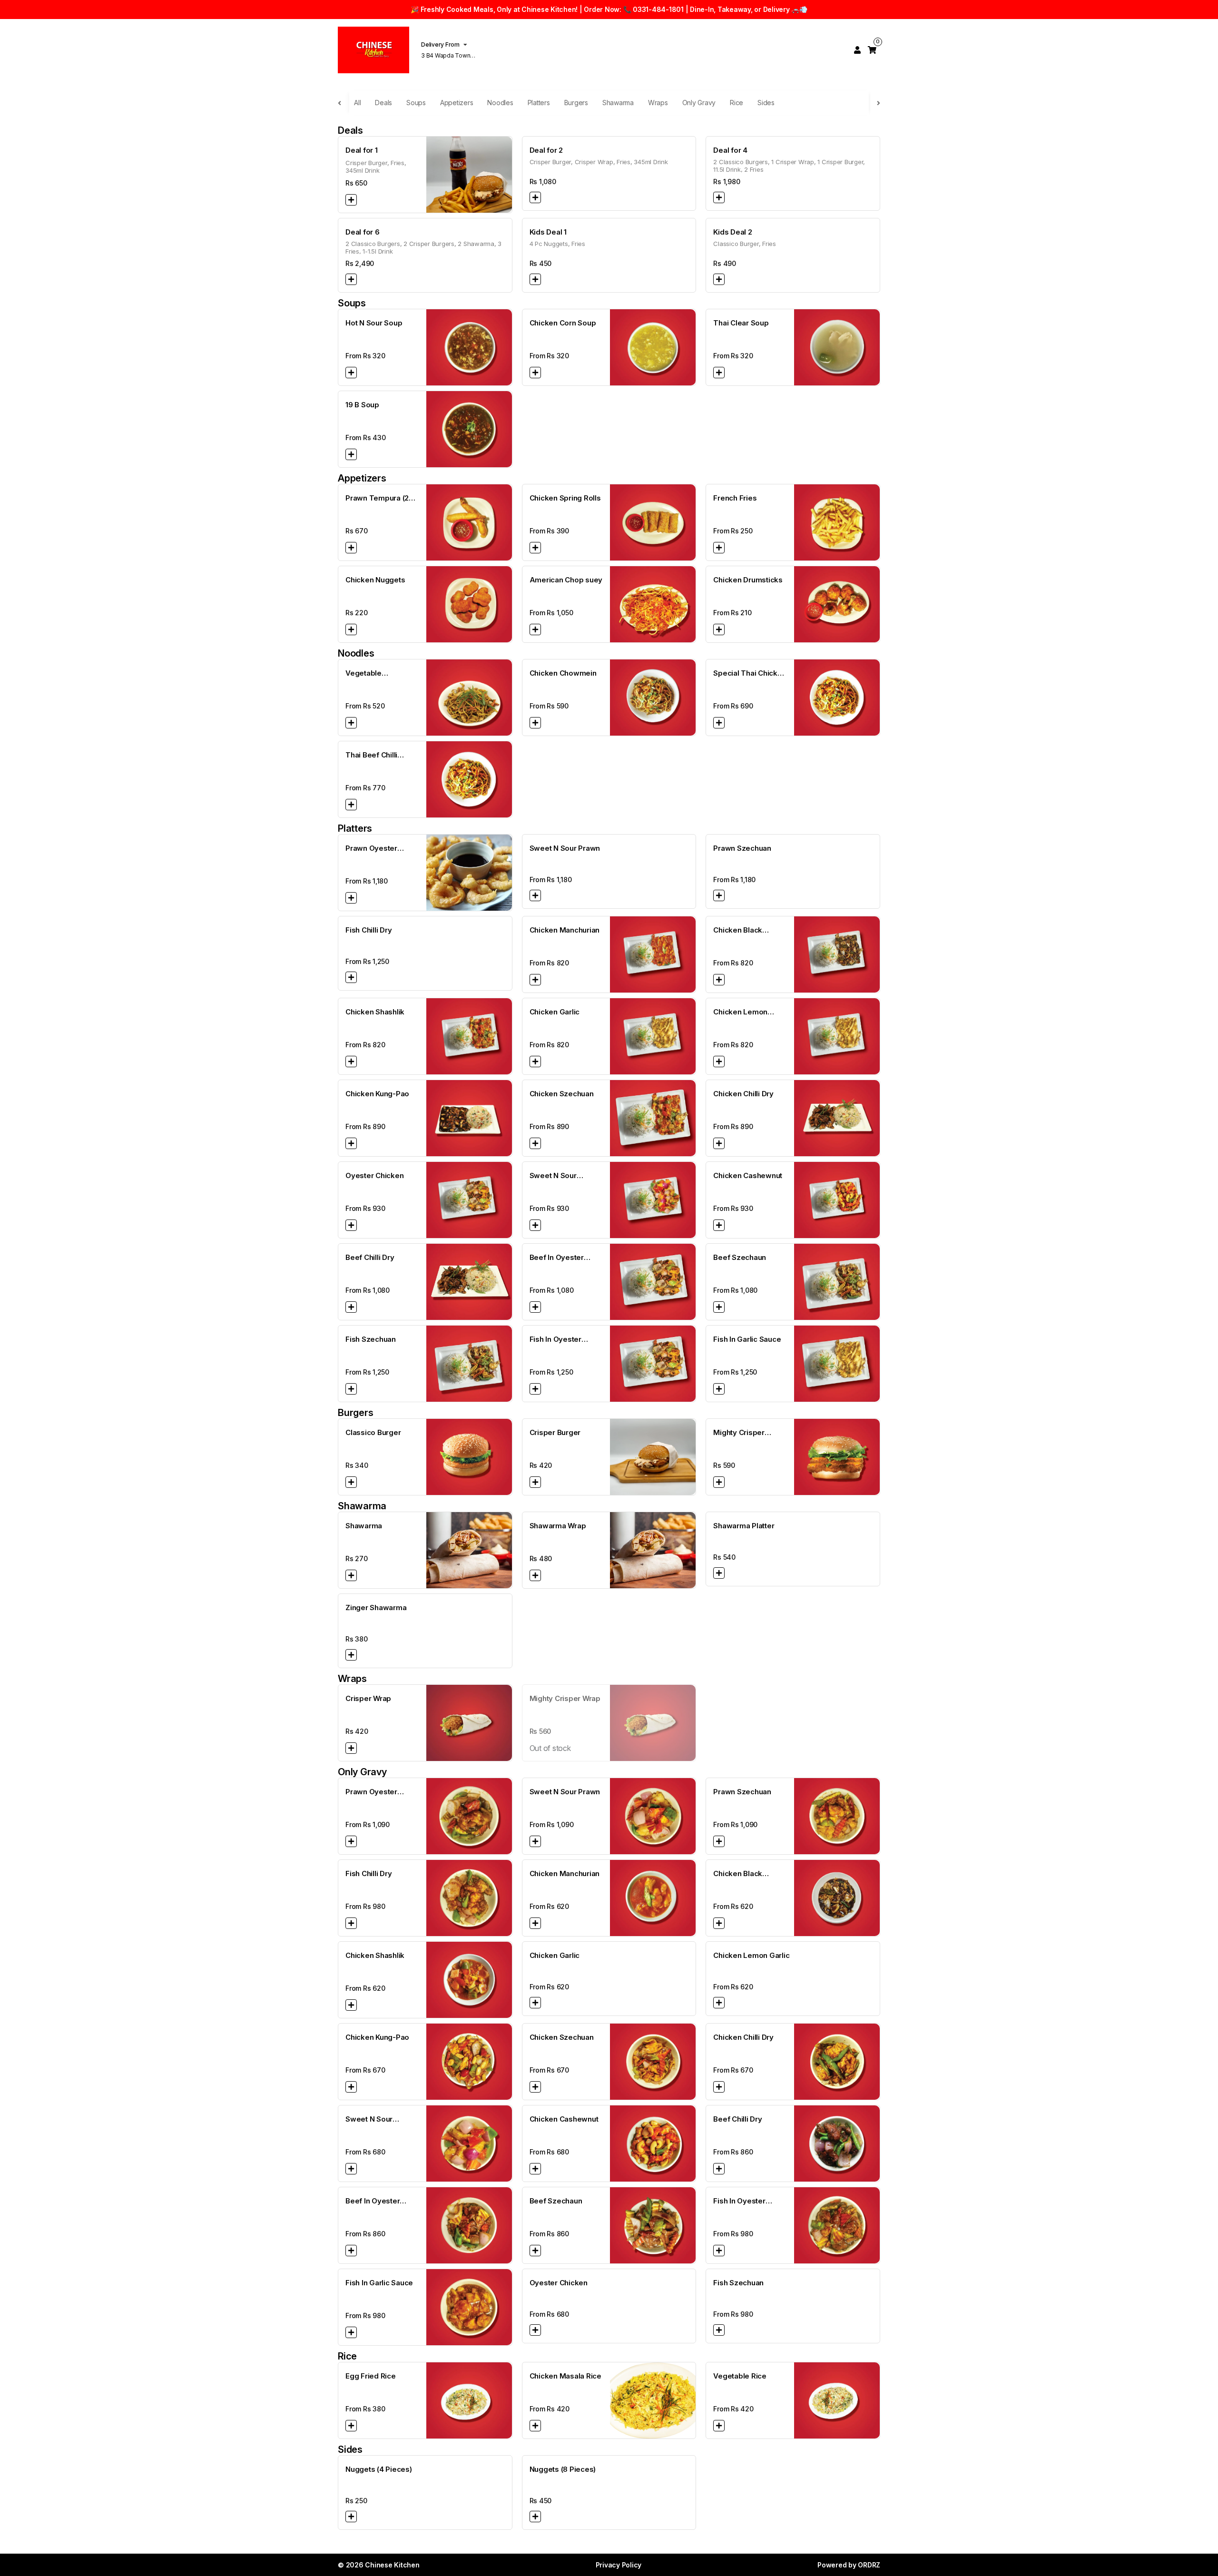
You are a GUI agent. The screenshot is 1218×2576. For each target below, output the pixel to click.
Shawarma (618, 103)
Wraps (658, 103)
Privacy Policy (619, 2565)
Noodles (500, 103)
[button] (351, 200)
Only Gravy (699, 103)
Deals (383, 103)
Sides (766, 103)
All (357, 103)
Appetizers (457, 103)
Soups (416, 103)
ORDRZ (869, 2565)
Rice (737, 103)
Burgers (576, 103)
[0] (872, 50)
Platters (539, 103)
